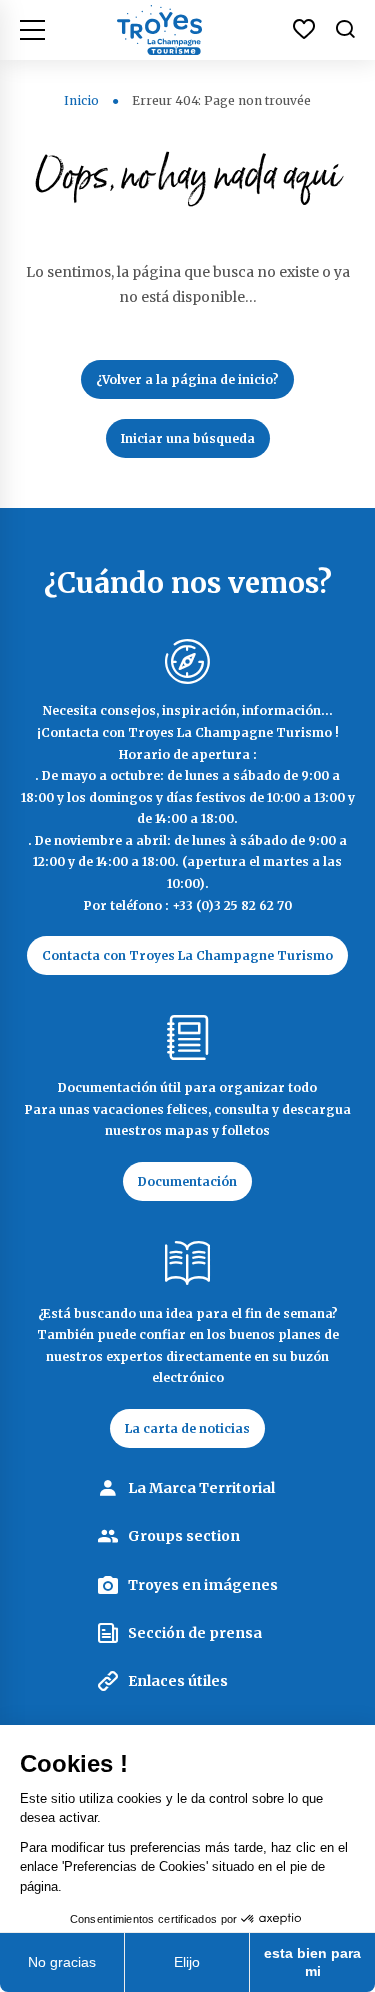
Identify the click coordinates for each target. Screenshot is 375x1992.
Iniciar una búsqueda (188, 438)
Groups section (184, 1536)
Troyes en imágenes (203, 1585)
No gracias (62, 1962)
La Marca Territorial (201, 1488)
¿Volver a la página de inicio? (187, 379)
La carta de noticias (187, 1428)
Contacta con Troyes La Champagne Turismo (187, 955)
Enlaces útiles (178, 1681)
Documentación (187, 1181)
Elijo (187, 1962)
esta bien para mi (312, 1962)
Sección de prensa (195, 1633)
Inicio (81, 100)
